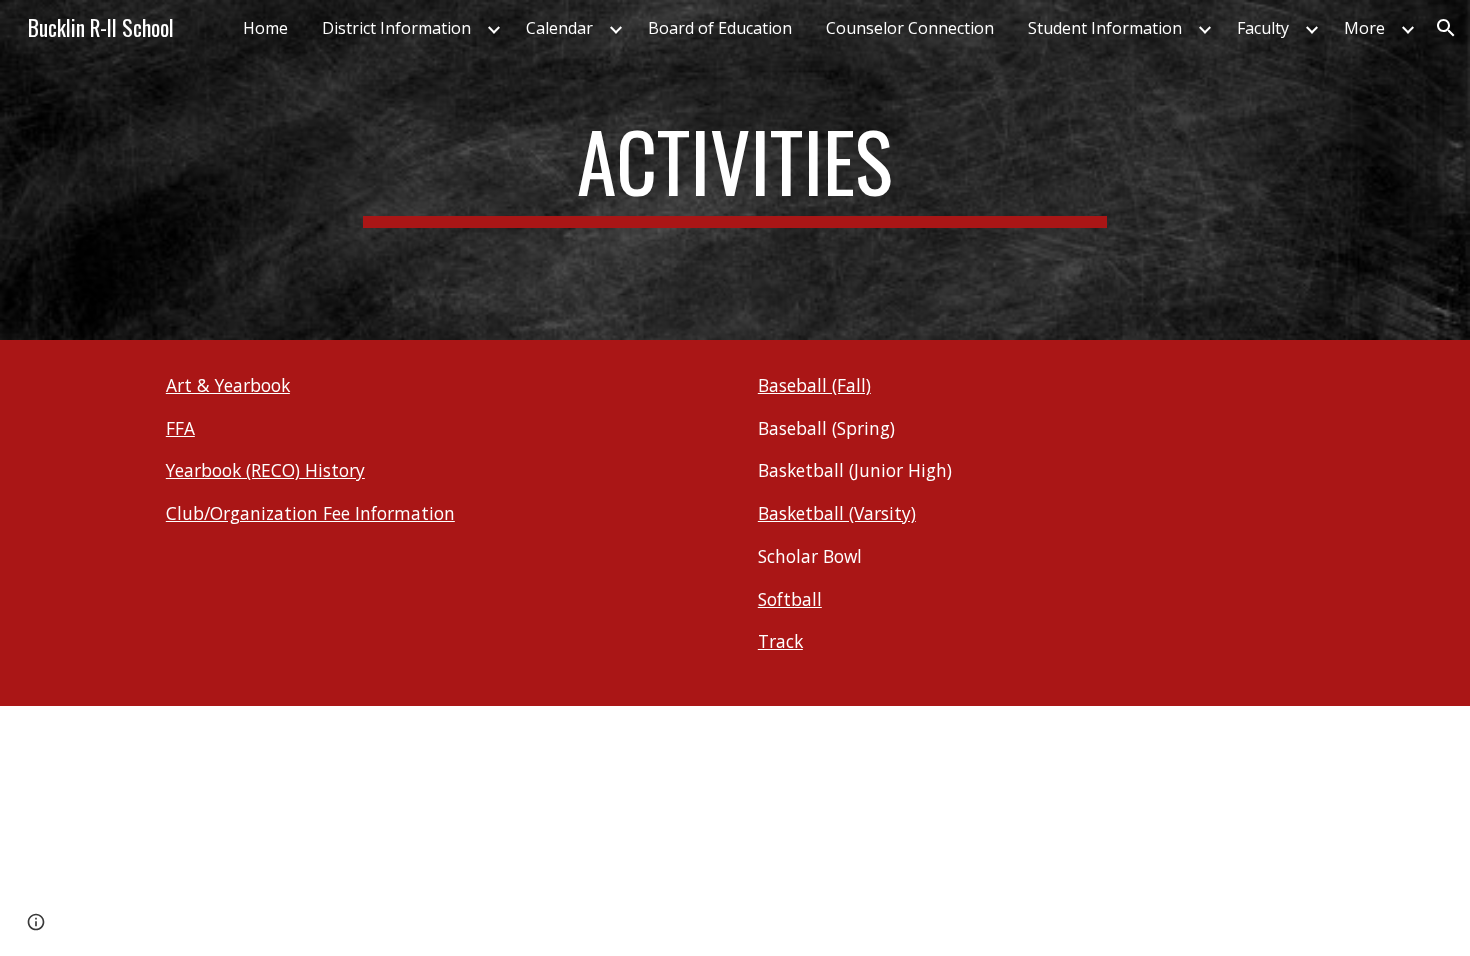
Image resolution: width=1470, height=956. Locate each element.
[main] (735, 170)
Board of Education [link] (720, 28)
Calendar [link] (559, 28)
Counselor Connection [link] (910, 28)
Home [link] (265, 28)
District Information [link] (396, 28)
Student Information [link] (1105, 28)
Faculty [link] (1263, 28)
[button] (1446, 28)
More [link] (1364, 28)
